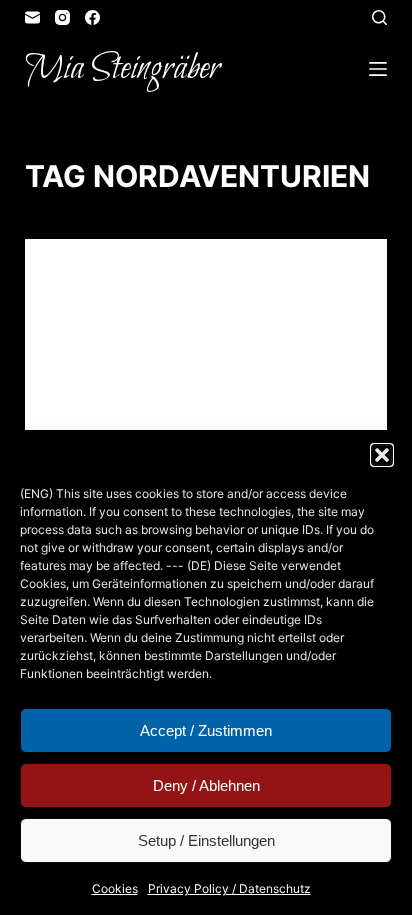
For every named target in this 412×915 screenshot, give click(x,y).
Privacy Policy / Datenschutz (229, 888)
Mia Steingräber (122, 69)
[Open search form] (379, 17)
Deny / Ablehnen (206, 785)
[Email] (32, 17)
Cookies (115, 888)
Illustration (233, 277)
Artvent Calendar (119, 277)
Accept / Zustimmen (206, 730)
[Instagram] (62, 17)
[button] (382, 455)
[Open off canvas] (378, 69)
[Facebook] (92, 17)
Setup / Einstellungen (206, 840)
